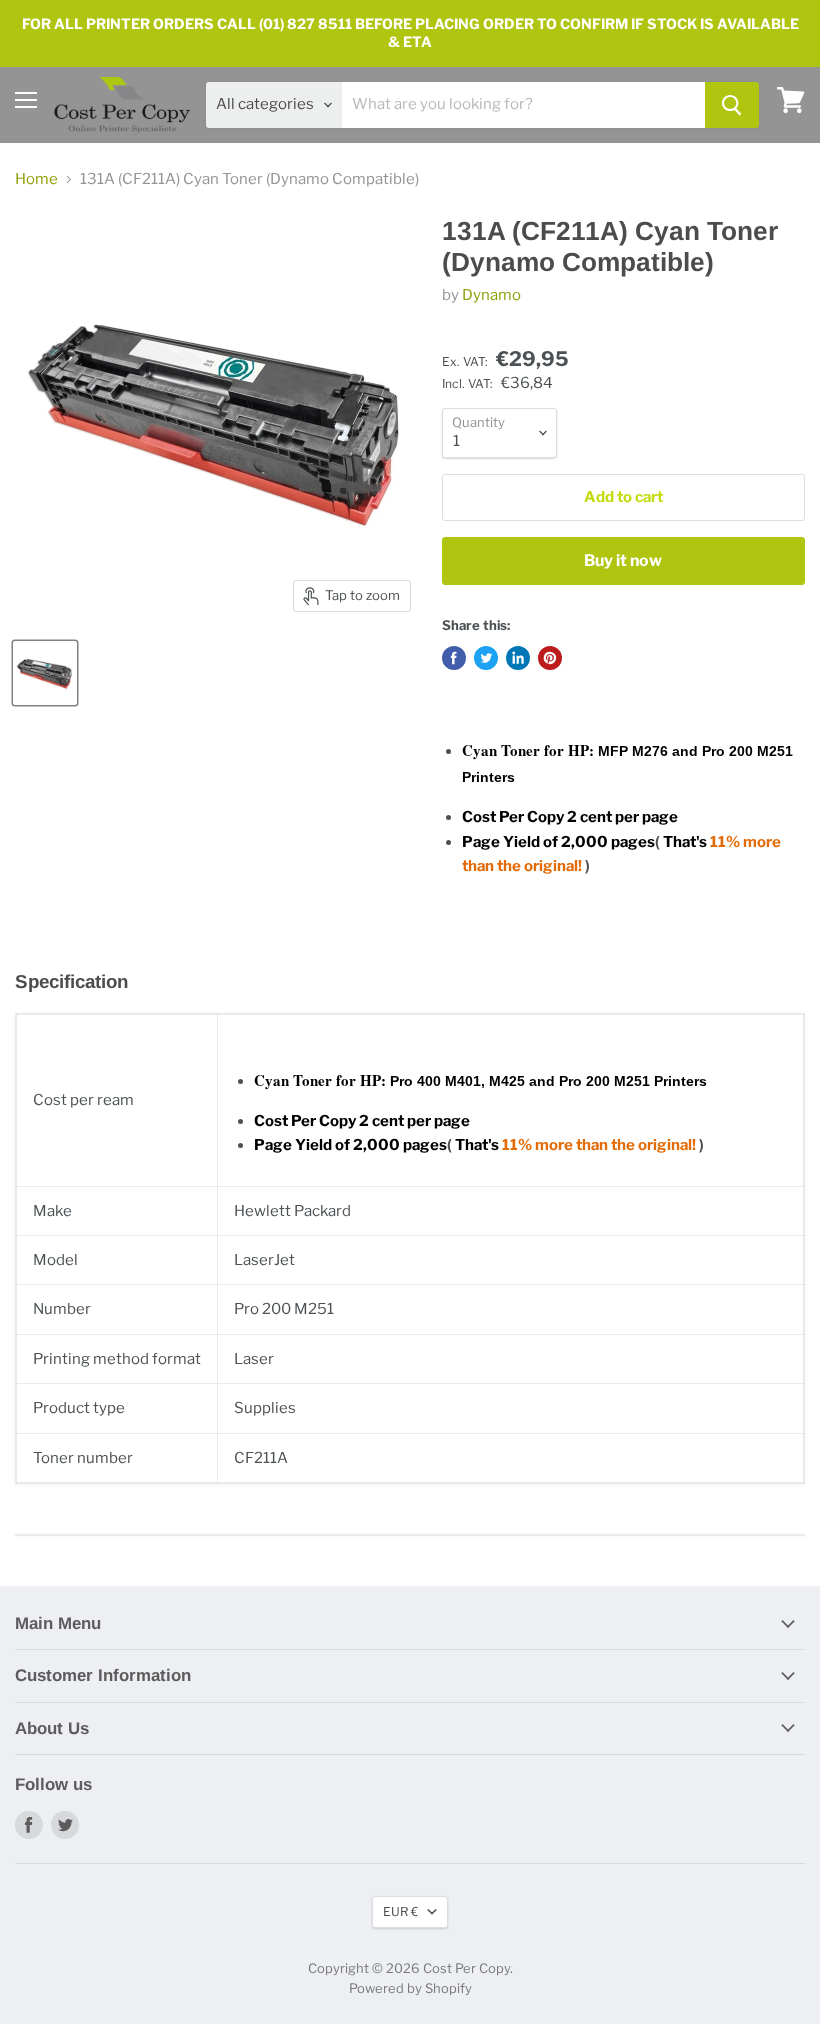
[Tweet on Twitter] (486, 658)
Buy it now (623, 560)
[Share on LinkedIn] (518, 658)
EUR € (400, 1911)
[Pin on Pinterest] (550, 658)
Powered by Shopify (410, 1988)
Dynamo (491, 295)
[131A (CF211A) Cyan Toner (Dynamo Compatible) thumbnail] (45, 673)
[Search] (732, 105)
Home (36, 179)
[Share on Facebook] (454, 658)
